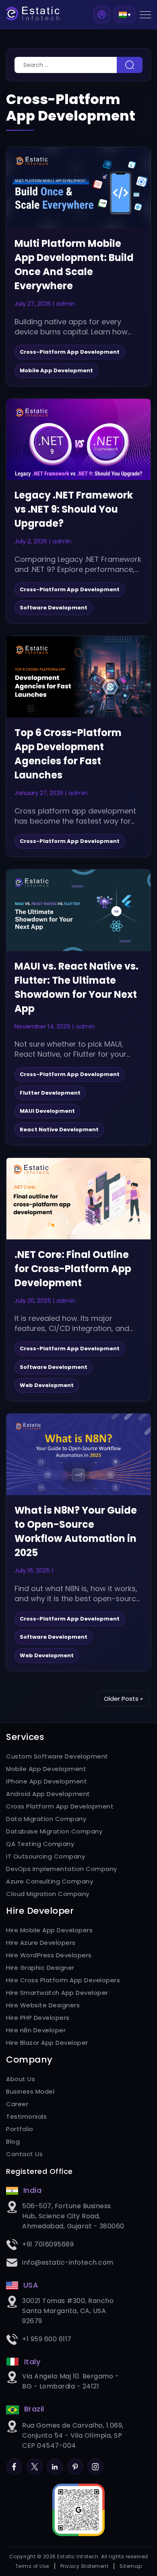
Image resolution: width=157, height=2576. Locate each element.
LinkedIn (55, 2463)
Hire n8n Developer (36, 2030)
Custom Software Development (57, 1756)
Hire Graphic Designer (40, 1968)
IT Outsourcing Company (45, 1856)
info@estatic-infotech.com (68, 2262)
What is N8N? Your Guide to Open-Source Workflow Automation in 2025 (76, 1531)
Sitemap (131, 2566)
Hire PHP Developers (38, 2018)
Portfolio (20, 2129)
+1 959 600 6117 (47, 2339)
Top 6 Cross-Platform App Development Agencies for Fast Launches (68, 754)
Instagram (95, 2463)
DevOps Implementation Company (62, 1869)
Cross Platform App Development (60, 1806)
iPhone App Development (46, 1781)
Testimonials (26, 2116)
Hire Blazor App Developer (47, 2043)
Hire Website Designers (43, 2005)
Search (130, 65)
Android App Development (48, 1794)
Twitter (35, 2463)
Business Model (30, 2091)
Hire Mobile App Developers (49, 1930)
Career (17, 2104)
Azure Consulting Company (50, 1881)
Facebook (14, 2463)
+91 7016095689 (48, 2244)
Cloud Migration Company (48, 1894)
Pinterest (75, 2463)
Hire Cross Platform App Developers (63, 1980)
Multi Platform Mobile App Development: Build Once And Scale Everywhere (74, 265)
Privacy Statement (85, 2566)
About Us (21, 2079)
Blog (13, 2141)
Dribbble (102, 15)
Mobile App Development (46, 1769)
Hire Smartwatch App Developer (57, 1993)
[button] (124, 14)
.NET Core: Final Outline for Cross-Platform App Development (73, 1269)
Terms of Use (32, 2566)
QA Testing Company (40, 1844)
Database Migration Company (54, 1831)
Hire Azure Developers (41, 1943)
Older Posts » (123, 1699)
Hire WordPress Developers (49, 1955)
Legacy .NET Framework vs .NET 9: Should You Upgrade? (74, 509)
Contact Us (24, 2154)
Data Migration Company (46, 1819)
